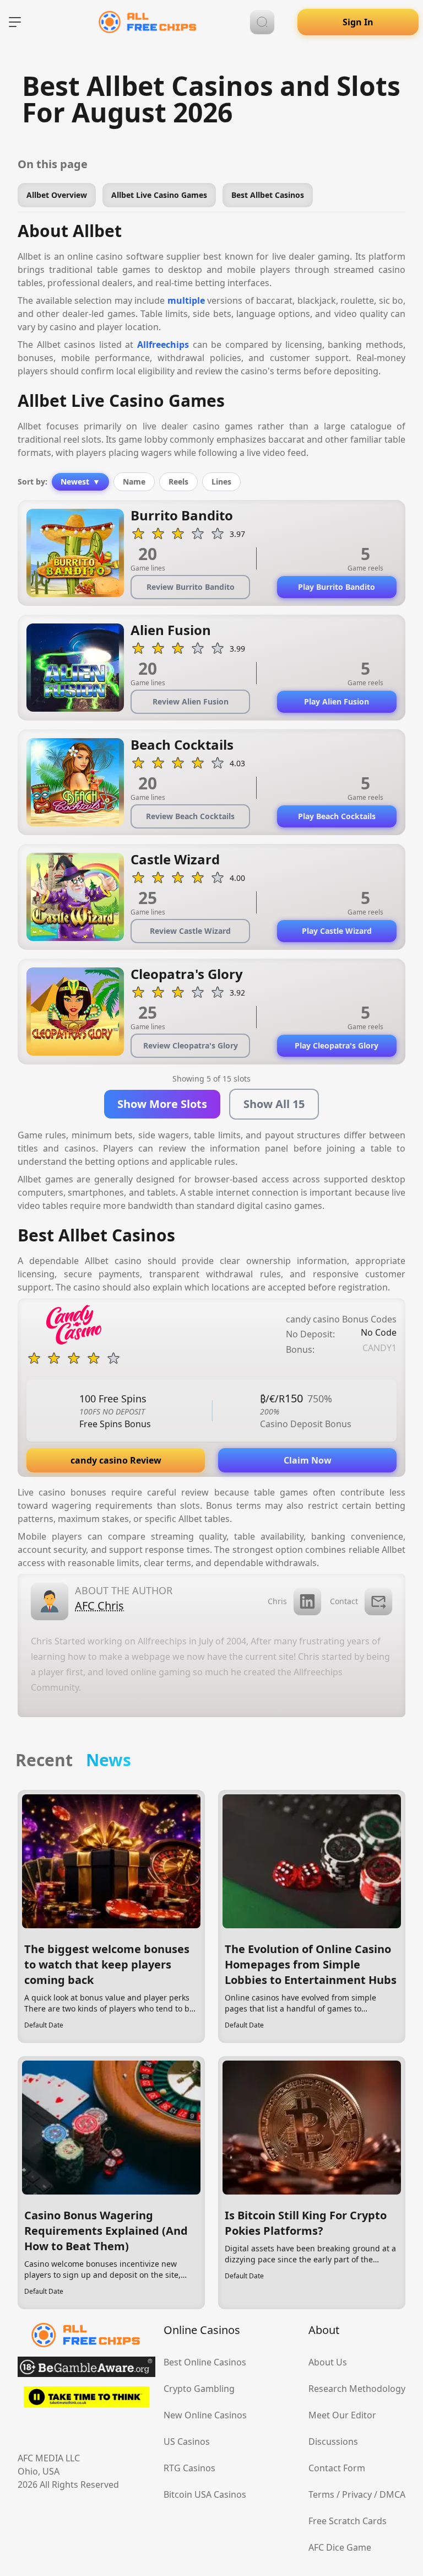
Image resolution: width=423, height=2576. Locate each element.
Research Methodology (357, 2389)
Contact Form (337, 2468)
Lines (221, 482)
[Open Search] (262, 22)
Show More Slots (162, 1104)
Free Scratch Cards (348, 2521)
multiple (186, 300)
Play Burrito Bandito (337, 587)
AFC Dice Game (340, 2547)
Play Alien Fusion (337, 701)
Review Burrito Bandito (191, 587)
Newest (80, 482)
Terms (321, 2494)
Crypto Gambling (199, 2389)
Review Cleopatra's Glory (191, 1045)
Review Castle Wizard (190, 931)
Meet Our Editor (342, 2415)
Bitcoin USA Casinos (205, 2494)
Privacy (357, 2494)
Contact (344, 1601)
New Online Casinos (205, 2415)
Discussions (333, 2441)
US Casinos (187, 2441)
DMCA (392, 2494)
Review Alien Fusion (191, 701)
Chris (277, 1601)
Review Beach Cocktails (190, 816)
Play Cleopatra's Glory (337, 1045)
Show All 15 (274, 1104)
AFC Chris (99, 1606)
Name (134, 482)
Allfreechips (163, 345)
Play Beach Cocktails (337, 816)
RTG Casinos (189, 2468)
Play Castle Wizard (337, 931)
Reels (178, 482)
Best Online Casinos (205, 2362)
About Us (328, 2362)
